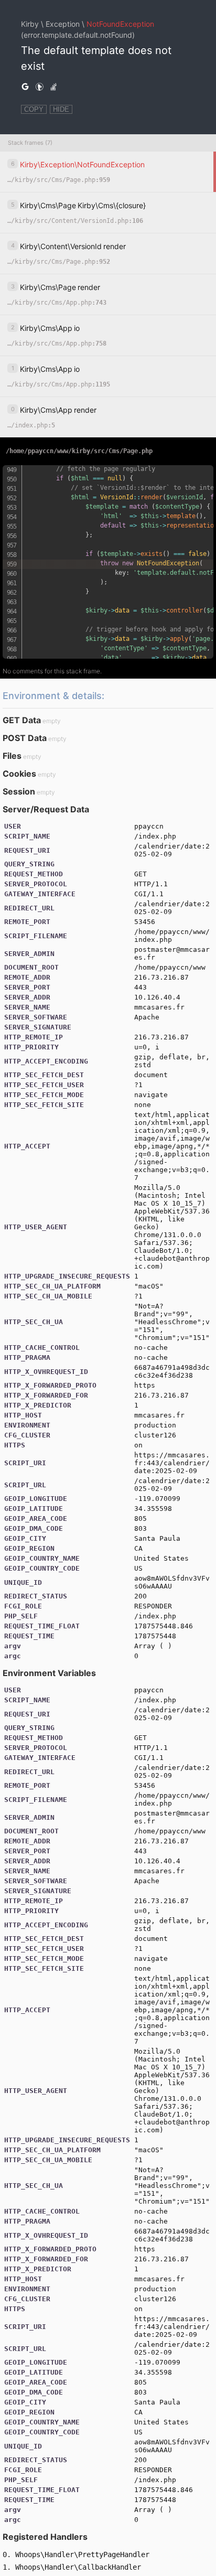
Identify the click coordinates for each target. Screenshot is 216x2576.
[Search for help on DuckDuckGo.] (39, 87)
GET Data (22, 720)
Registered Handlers (45, 2537)
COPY (34, 109)
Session (19, 791)
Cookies (19, 774)
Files (12, 756)
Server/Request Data (46, 809)
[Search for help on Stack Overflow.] (53, 87)
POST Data (25, 738)
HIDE (61, 109)
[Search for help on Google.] (25, 87)
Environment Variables (49, 1673)
